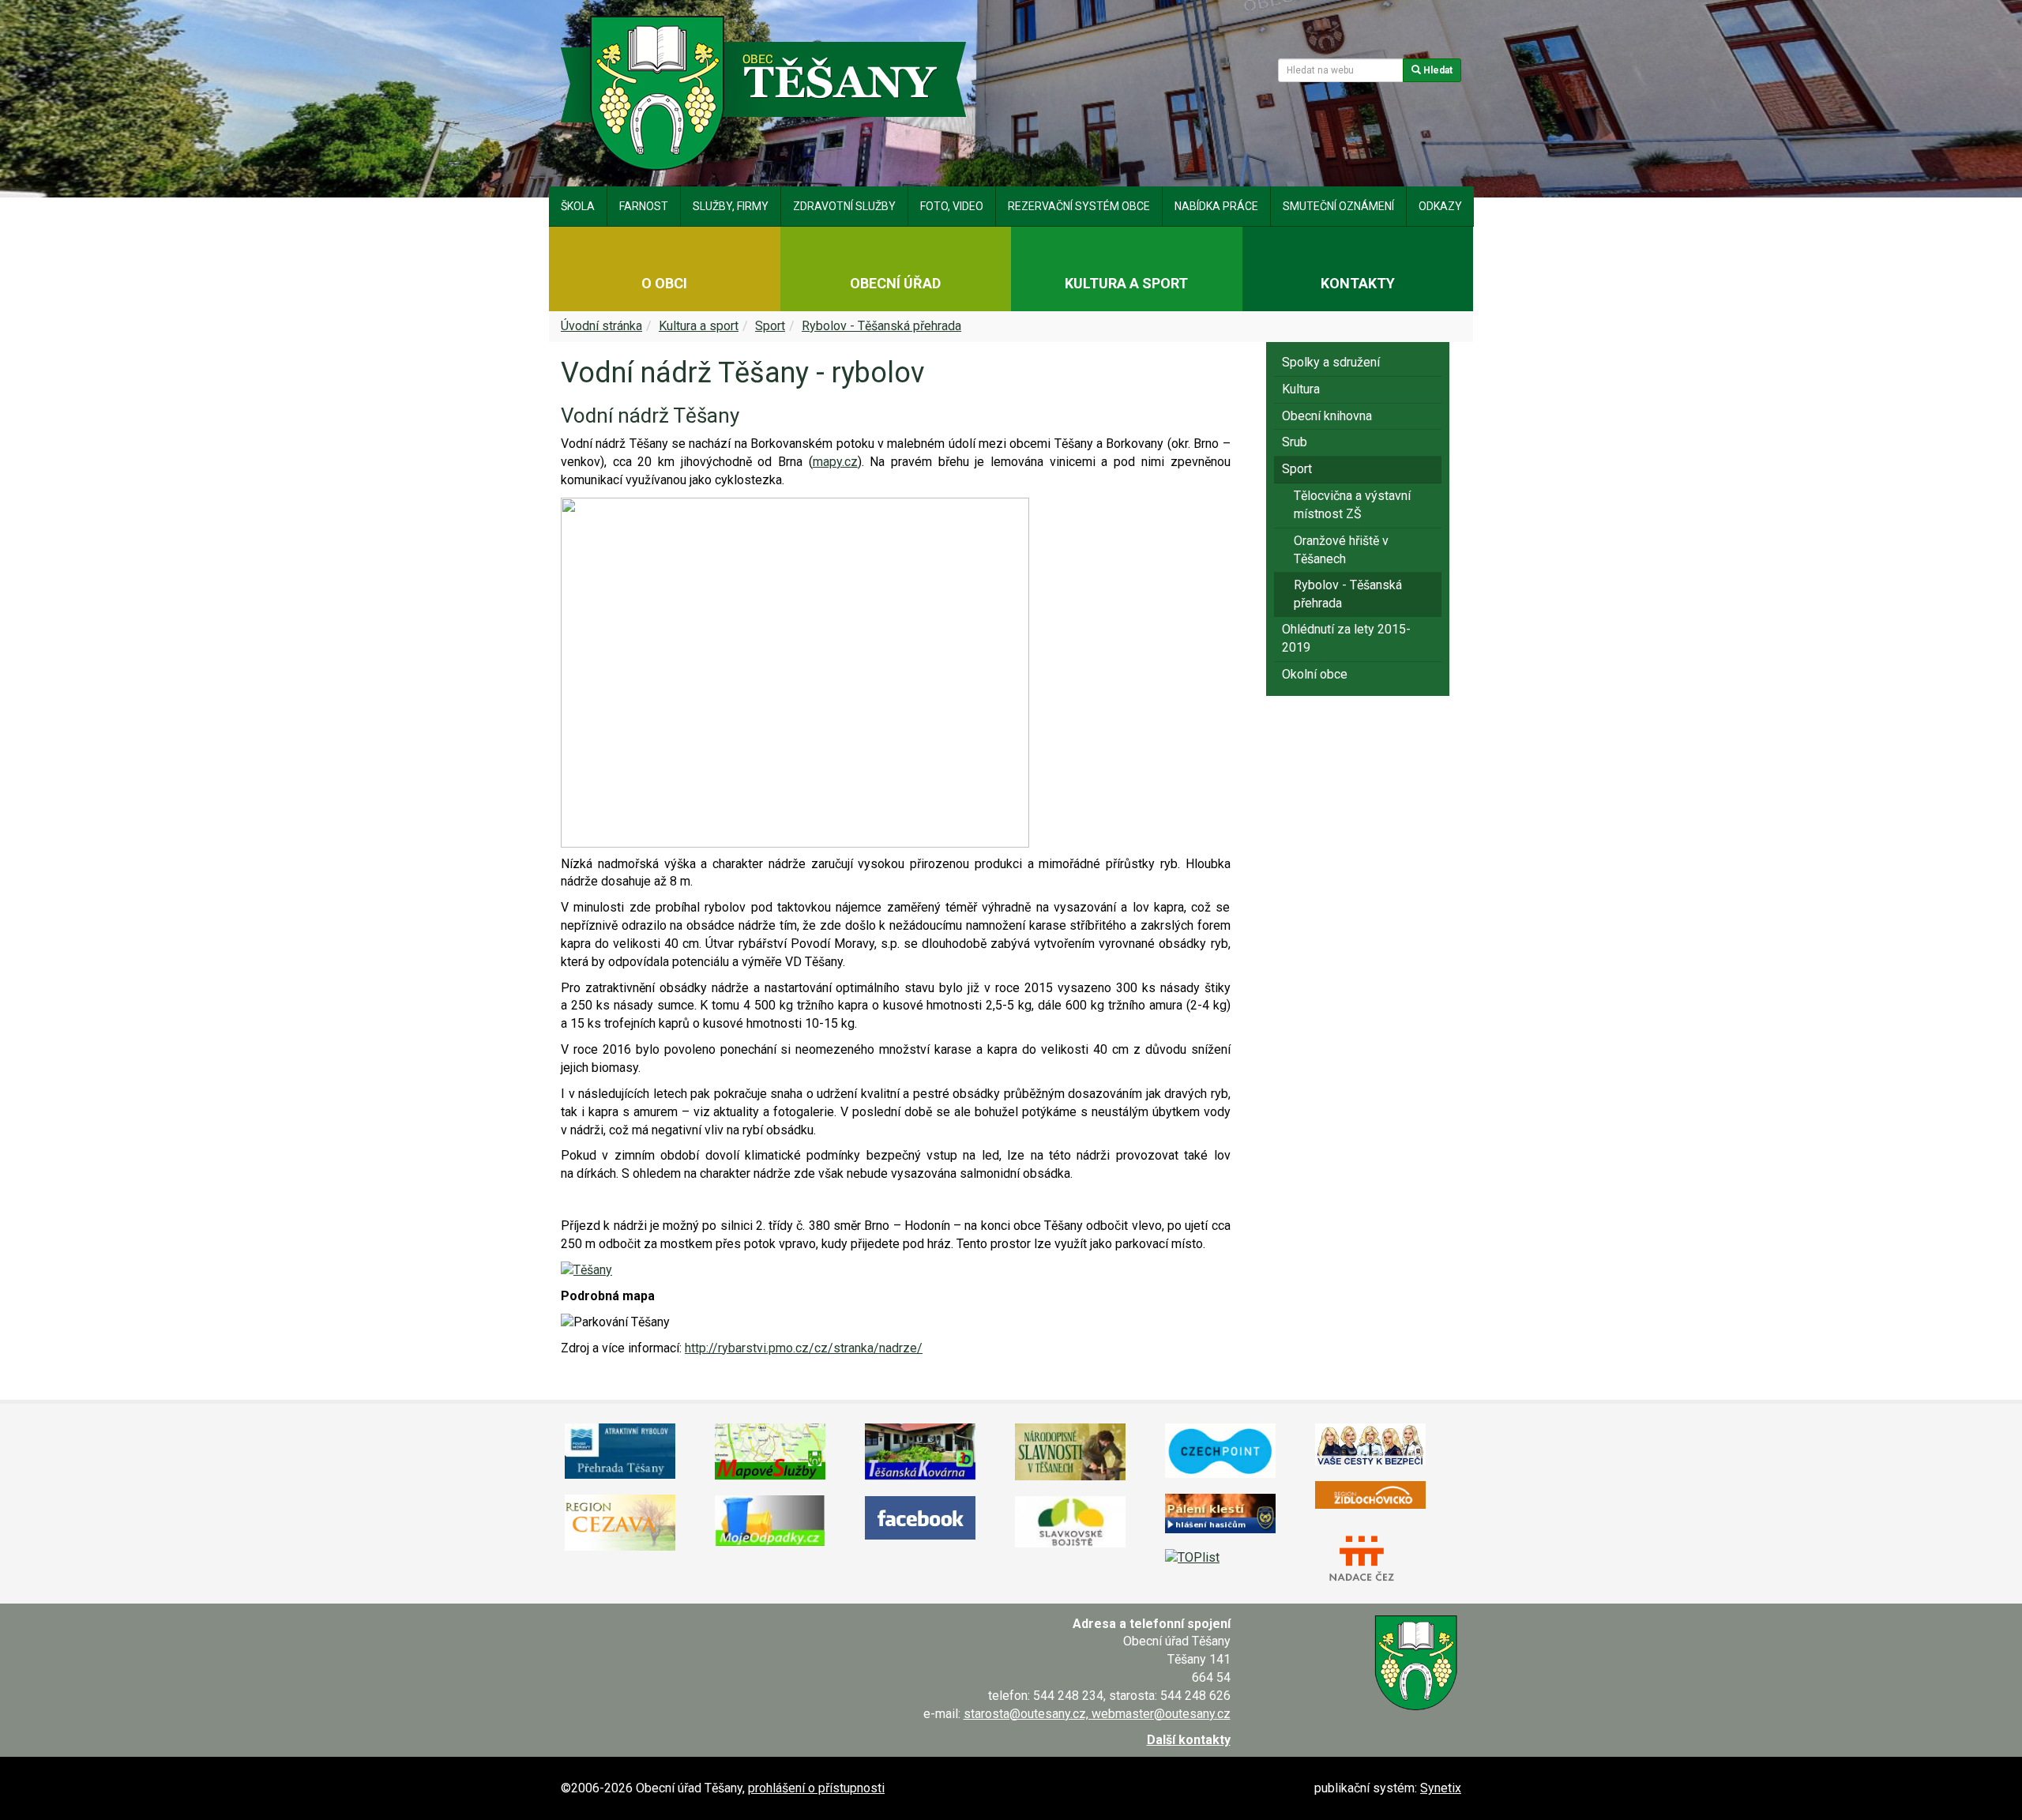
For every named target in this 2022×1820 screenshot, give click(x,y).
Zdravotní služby (844, 206)
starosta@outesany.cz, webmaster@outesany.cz (1097, 1714)
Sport (770, 326)
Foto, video (952, 206)
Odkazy (1440, 206)
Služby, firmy (731, 206)
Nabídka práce (1216, 206)
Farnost (644, 206)
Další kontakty (1189, 1740)
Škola (578, 206)
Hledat (1437, 70)
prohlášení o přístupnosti (816, 1788)
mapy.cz (835, 462)
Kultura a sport (699, 326)
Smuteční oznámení (1338, 206)
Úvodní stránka (601, 326)
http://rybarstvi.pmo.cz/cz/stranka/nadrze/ (804, 1348)
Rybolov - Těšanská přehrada (881, 326)
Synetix (1441, 1788)
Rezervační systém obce (1079, 206)
